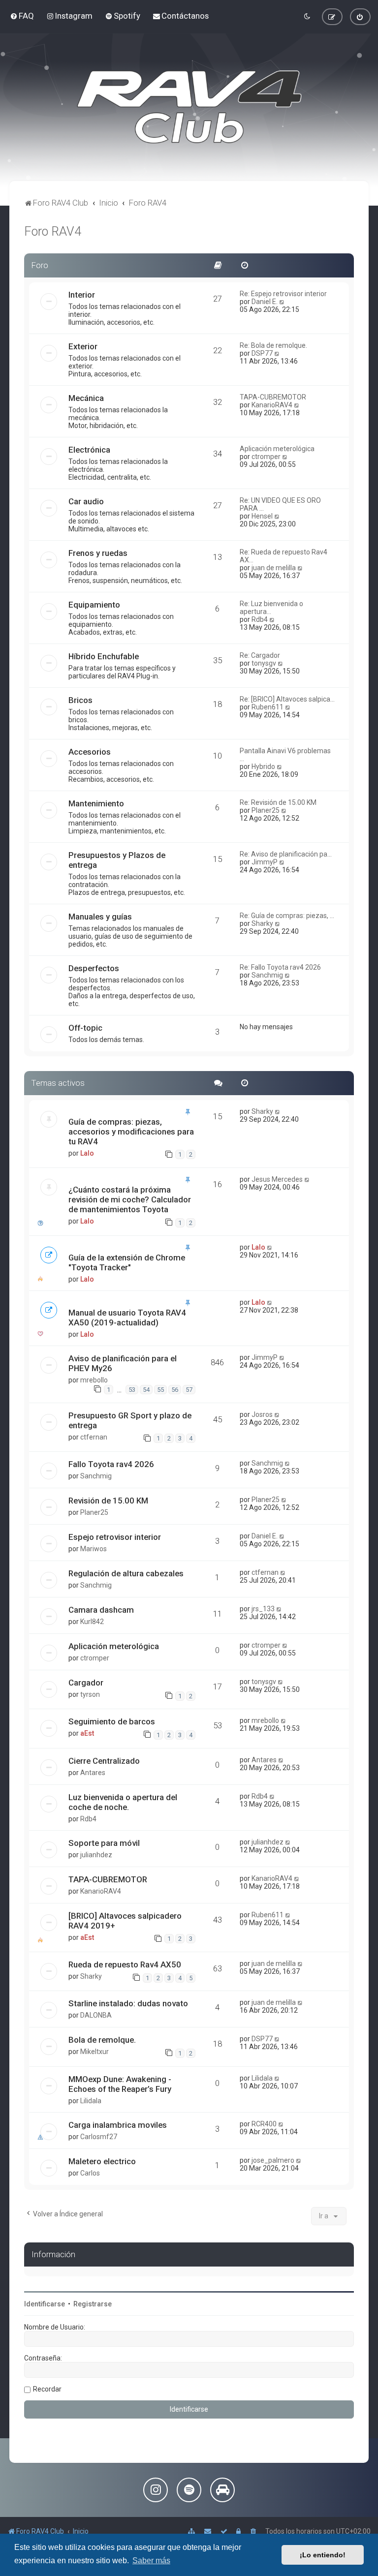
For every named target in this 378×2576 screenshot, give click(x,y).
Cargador (86, 1683)
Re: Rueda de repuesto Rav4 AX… (283, 556)
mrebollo (94, 1380)
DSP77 (262, 353)
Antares (93, 1773)
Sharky (262, 923)
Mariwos (94, 1549)
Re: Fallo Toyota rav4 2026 (280, 967)
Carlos (90, 2173)
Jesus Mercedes (277, 1179)
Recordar (47, 2389)
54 (146, 1390)
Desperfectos (94, 968)
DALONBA (96, 2015)
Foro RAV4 (53, 231)
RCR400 (264, 2124)
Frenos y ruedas (98, 553)
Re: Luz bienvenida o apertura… (271, 608)
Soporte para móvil (104, 1843)
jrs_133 (263, 1609)
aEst (87, 1733)
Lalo (87, 1153)
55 (160, 1390)
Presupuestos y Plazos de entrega (117, 860)
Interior (82, 295)
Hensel (262, 516)
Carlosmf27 (99, 2137)
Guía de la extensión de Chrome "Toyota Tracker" (127, 1262)
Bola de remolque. (102, 2040)
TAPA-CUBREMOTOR (273, 397)
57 (189, 1390)
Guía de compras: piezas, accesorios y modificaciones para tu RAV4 (131, 1132)
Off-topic (85, 1028)
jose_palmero (273, 2160)
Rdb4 (260, 619)
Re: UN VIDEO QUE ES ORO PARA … (280, 504)
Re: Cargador (260, 655)
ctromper (266, 457)
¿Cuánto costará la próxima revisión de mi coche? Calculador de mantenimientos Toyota (130, 1199)
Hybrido (263, 767)
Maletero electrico (102, 2161)
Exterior (83, 346)
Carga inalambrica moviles (118, 2125)
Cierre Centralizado (104, 1761)
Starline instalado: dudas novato (128, 2003)
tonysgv (264, 663)
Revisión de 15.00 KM (108, 1501)
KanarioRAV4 (272, 405)
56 (175, 1390)
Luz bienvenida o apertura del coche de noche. (123, 1802)
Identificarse (45, 2304)
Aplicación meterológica (277, 449)
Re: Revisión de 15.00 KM (278, 802)
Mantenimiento (96, 803)
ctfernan (94, 1437)
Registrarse (93, 2304)
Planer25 (266, 810)
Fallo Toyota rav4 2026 (111, 1464)
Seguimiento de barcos (112, 1721)
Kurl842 (92, 1622)
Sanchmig (267, 975)
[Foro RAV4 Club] (189, 107)
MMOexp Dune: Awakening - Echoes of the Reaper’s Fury (120, 2084)
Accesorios (90, 752)
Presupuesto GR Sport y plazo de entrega (130, 1420)
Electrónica (89, 450)
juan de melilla (274, 568)
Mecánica (86, 398)
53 (132, 1390)
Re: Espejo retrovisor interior (283, 294)
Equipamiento (94, 605)
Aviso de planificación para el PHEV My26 (123, 1363)
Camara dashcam (101, 1610)
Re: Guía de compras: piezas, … (287, 916)
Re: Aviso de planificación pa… (286, 854)
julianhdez (96, 1855)
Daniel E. (265, 302)
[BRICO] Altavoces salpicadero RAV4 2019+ (125, 1921)
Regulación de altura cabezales (126, 1573)
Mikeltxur (94, 2052)
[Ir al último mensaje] (278, 1111)
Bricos (80, 700)
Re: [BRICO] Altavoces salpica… (287, 699)
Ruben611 (268, 707)
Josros (262, 1414)
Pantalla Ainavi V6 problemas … (285, 755)
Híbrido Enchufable (104, 656)
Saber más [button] (151, 2561)
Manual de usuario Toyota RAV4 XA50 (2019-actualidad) (127, 1318)
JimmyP (265, 862)
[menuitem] (22, 16)
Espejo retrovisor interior (115, 1537)
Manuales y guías (100, 917)
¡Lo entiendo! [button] (323, 2555)
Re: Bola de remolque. (273, 345)
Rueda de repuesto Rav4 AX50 (125, 1964)
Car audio (86, 501)
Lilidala (91, 2101)
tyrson (90, 1694)
